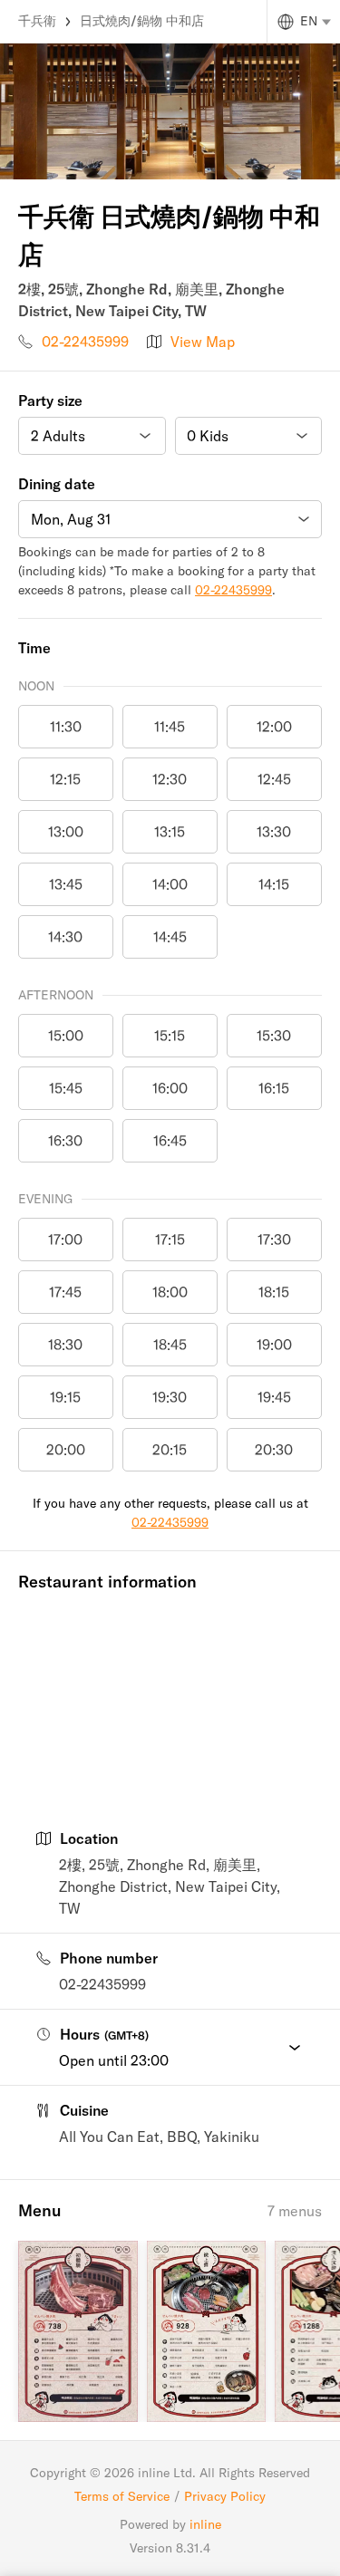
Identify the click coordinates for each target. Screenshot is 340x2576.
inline (205, 2524)
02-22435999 (85, 342)
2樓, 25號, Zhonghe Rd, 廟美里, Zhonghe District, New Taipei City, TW (170, 1886)
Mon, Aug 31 (71, 519)
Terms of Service (122, 2496)
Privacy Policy (225, 2496)
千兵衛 (37, 21)
